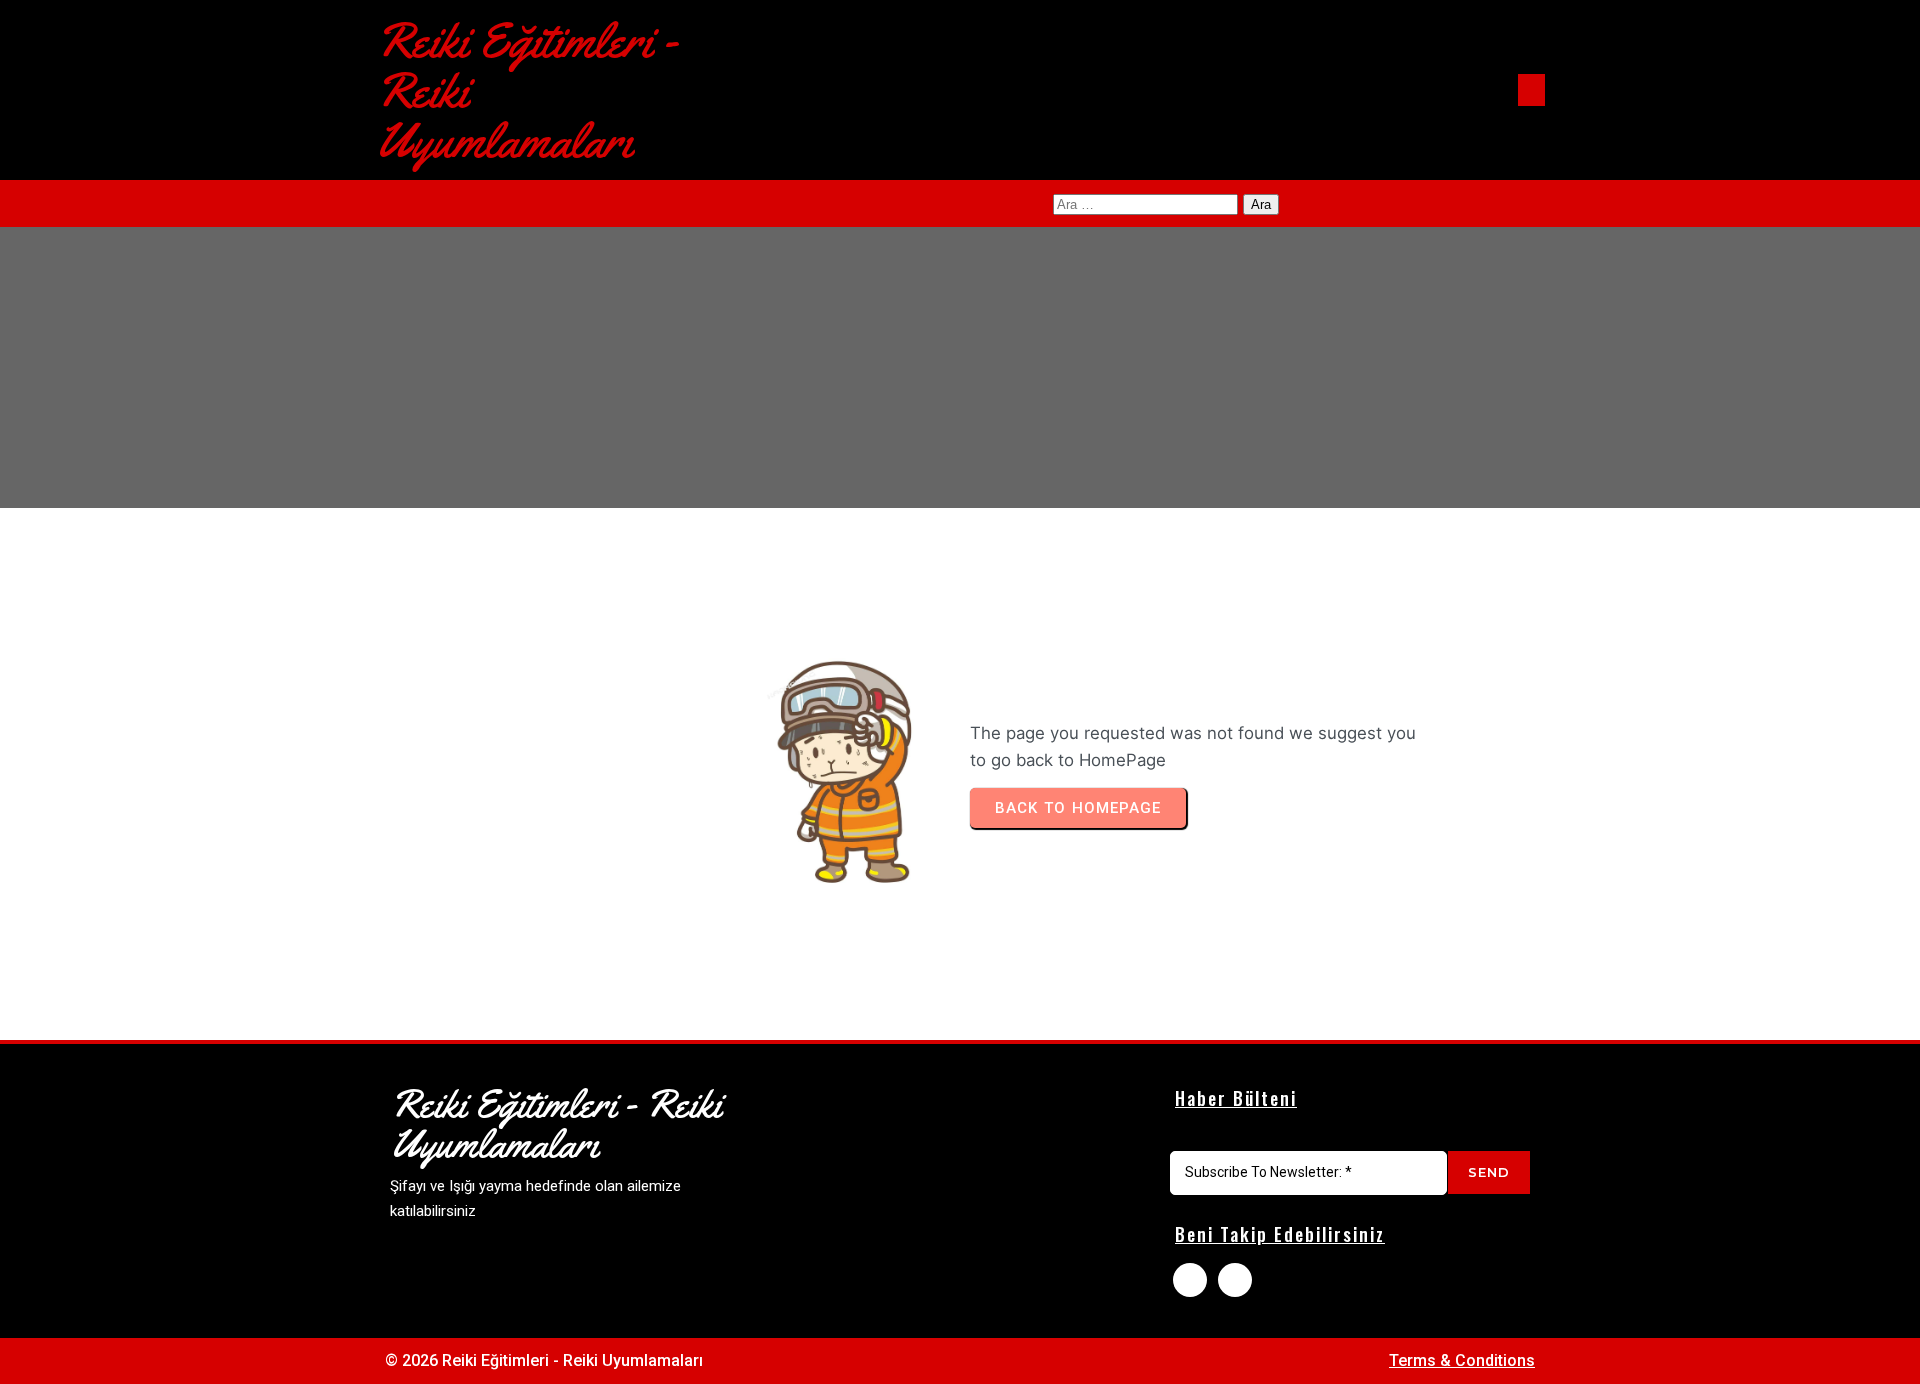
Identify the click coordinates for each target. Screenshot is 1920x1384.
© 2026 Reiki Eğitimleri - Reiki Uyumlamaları (544, 1360)
